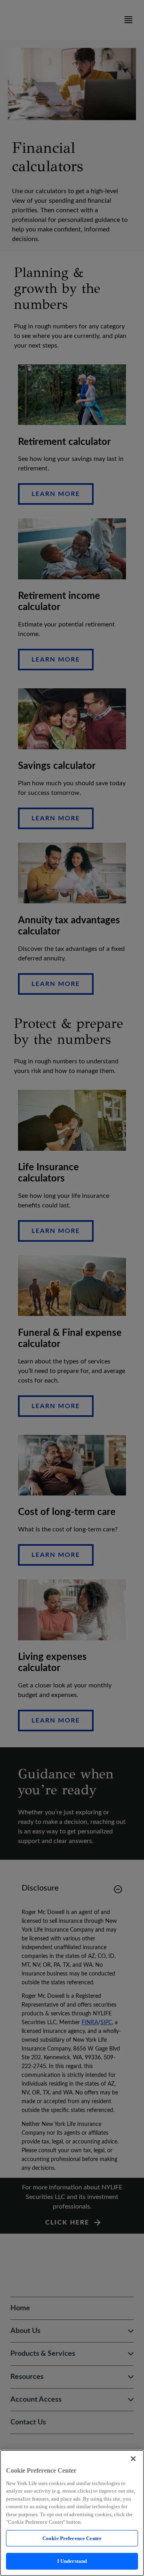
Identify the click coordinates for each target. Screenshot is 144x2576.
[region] (72, 2513)
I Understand (72, 2561)
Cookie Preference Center (72, 2538)
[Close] (133, 2459)
